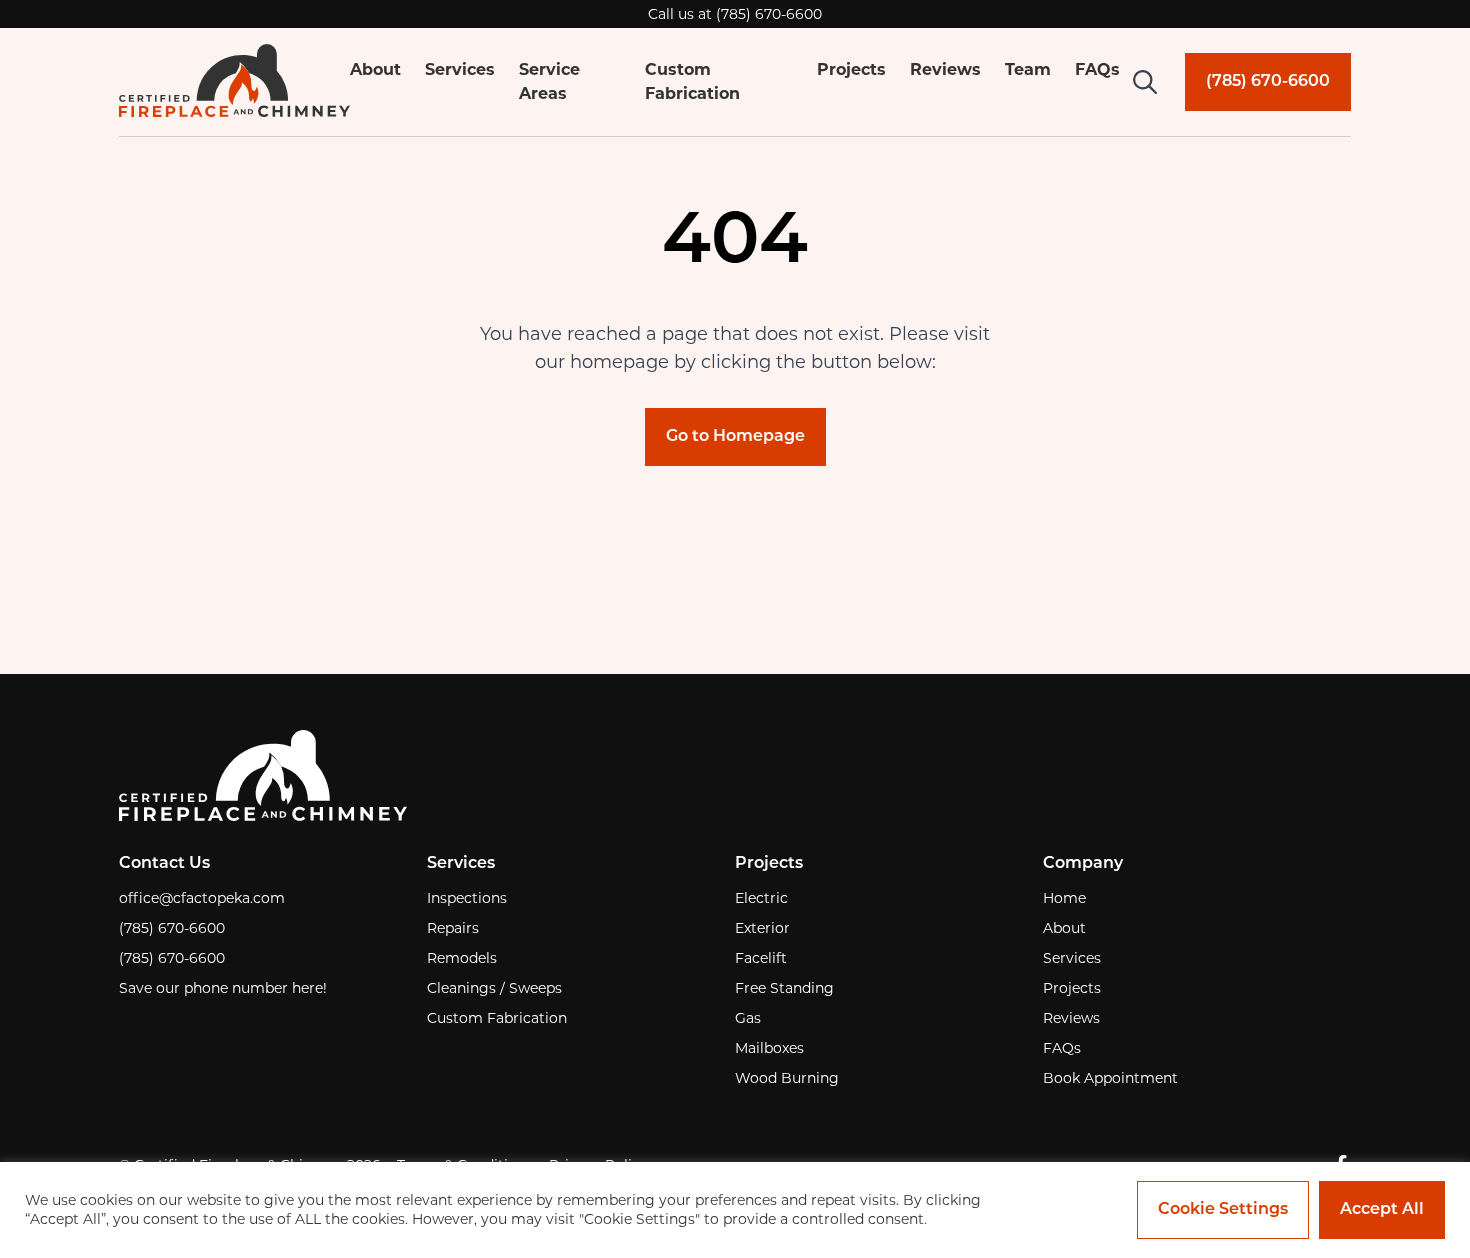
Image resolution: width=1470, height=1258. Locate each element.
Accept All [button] (1382, 1210)
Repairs (453, 928)
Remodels (462, 958)
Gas (748, 1018)
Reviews (945, 69)
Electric (761, 898)
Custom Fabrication (497, 1018)
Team (1028, 69)
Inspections (467, 898)
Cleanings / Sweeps (494, 988)
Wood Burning (787, 1078)
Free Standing (784, 988)
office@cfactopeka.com (202, 898)
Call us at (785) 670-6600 (735, 14)
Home (1064, 898)
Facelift (761, 958)
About (375, 69)
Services (460, 69)
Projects (851, 69)
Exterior (762, 928)
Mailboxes (769, 1048)
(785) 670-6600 (172, 928)
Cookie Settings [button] (1223, 1210)
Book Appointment (1110, 1078)
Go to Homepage (735, 437)
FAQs (1097, 69)
